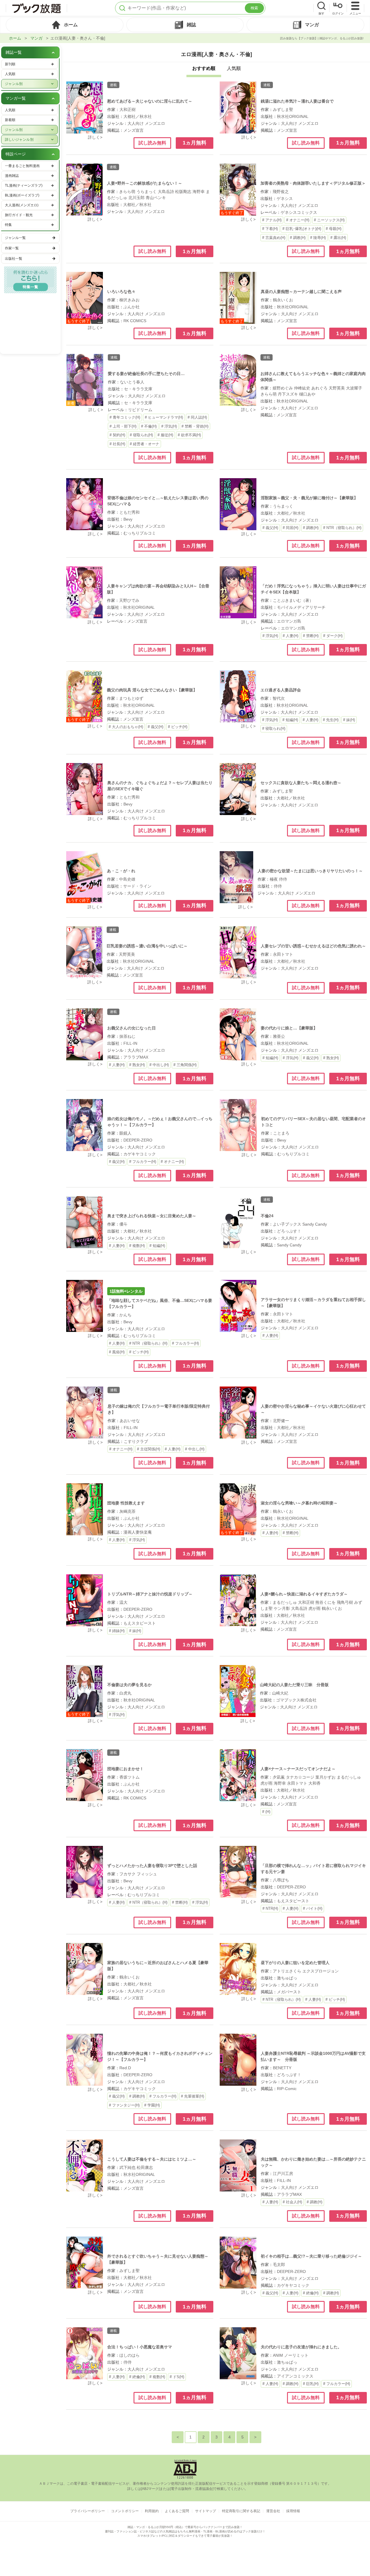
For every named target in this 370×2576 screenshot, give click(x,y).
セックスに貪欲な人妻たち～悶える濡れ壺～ (301, 783)
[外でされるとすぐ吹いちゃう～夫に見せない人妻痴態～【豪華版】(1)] (85, 2263)
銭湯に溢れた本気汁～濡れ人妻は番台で (297, 101)
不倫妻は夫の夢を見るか (129, 1685)
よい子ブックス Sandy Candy (300, 1224)
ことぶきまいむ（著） (293, 600)
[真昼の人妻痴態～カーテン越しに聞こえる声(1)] (238, 298)
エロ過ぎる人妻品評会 (281, 690)
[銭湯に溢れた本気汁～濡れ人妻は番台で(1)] (238, 107)
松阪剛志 (183, 192)
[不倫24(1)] (238, 1222)
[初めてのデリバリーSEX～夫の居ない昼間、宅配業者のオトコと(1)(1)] (238, 1125)
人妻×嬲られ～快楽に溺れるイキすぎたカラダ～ (304, 1594)
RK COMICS (135, 321)
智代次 (279, 698)
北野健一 (281, 1421)
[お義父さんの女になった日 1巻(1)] (85, 1034)
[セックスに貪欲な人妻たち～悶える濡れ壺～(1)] (238, 789)
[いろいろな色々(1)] (85, 298)
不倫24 (267, 1216)
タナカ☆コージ (300, 1777)
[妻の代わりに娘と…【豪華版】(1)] (238, 1034)
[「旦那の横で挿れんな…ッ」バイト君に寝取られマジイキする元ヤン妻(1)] (238, 1872)
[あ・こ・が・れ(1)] (84, 877)
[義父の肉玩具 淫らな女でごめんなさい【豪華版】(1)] (85, 696)
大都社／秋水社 (138, 116)
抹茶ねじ (127, 1036)
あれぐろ (319, 388)
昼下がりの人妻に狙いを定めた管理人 (295, 1963)
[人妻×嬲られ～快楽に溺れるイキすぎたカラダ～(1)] (238, 1600)
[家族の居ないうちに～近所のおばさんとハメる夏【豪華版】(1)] (85, 1969)
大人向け (136, 123)
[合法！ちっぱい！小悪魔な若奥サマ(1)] (85, 2353)
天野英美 (337, 388)
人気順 (234, 68)
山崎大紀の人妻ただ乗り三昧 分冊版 (294, 1685)
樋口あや (307, 394)
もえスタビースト (140, 1623)
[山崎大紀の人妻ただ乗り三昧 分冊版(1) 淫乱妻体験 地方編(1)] (238, 1691)
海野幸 (199, 192)
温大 (123, 1602)
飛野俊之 (281, 192)
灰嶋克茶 (127, 1511)
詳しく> (95, 137)
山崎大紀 (280, 1693)
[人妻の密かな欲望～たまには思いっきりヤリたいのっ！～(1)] (236, 877)
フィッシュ (147, 1874)
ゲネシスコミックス (299, 212)
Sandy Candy (289, 1245)
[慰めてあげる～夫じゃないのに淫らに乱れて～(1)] (85, 107)
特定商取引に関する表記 (241, 2511)
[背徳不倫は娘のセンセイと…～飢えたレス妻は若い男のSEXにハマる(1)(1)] (85, 504)
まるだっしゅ (285, 1602)
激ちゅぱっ (287, 1978)
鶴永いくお (283, 300)
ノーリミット (296, 2355)
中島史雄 (127, 879)
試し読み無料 (152, 143)
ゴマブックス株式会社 (296, 1700)
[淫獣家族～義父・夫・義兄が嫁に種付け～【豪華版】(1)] (238, 504)
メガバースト (289, 1992)
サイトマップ (206, 2511)
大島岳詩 (166, 192)
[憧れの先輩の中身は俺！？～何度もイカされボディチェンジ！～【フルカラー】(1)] (85, 2060)
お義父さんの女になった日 (132, 1028)
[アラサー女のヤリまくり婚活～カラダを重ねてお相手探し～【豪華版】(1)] (238, 1306)
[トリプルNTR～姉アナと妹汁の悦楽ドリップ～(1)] (85, 1600)
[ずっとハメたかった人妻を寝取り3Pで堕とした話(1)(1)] (85, 1872)
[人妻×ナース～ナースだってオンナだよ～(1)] (238, 1775)
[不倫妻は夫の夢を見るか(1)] (85, 1691)
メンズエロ (155, 123)
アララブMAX (136, 1057)
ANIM (278, 2355)
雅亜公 (279, 1036)
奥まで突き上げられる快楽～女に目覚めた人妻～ (152, 1216)
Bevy (128, 519)
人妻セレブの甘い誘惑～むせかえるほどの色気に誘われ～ (313, 946)
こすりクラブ (136, 1441)
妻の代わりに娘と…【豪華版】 (289, 1028)
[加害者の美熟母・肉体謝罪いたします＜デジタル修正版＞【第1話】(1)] (238, 190)
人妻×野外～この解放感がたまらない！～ (145, 183)
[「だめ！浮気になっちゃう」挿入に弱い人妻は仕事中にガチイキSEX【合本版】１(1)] (238, 592)
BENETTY (282, 2068)
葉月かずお (325, 1777)
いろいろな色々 (121, 292)
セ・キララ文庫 (138, 389)
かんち (125, 1315)
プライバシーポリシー (88, 2511)
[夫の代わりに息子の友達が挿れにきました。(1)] (238, 2353)
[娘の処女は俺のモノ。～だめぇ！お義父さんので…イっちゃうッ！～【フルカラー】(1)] (85, 1125)
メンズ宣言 (134, 130)
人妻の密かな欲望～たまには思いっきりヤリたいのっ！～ (310, 871)
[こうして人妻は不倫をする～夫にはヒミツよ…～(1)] (85, 2165)
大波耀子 (354, 388)
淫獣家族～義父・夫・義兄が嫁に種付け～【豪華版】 (309, 498)
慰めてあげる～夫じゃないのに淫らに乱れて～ (150, 101)
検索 (254, 8)
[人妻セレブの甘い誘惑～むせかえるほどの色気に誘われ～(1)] (238, 952)
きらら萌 (127, 192)
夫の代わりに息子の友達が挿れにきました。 (301, 2347)
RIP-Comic (287, 2089)
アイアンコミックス (295, 2376)
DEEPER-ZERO (138, 1140)
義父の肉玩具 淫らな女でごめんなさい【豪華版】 (152, 690)
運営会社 (273, 2511)
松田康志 (145, 2167)
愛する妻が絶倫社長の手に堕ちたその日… (146, 374)
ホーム (15, 38)
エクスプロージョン (321, 1971)
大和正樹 (127, 110)
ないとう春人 (132, 382)
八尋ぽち (281, 1880)
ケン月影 (282, 1608)
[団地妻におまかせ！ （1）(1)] (85, 1775)
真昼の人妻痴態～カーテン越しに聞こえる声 (301, 292)
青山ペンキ (156, 198)
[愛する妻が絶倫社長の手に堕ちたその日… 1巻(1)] (85, 380)
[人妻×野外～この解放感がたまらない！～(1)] (85, 190)
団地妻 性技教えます (126, 1503)
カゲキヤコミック (140, 1154)
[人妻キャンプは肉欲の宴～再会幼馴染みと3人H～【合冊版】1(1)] (85, 592)
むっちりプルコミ (140, 533)
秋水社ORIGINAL (293, 116)
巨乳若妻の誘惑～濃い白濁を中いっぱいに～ (147, 946)
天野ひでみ (129, 600)
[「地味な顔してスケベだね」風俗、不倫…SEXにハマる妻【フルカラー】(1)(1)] (85, 1306)
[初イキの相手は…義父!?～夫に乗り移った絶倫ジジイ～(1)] (238, 2263)
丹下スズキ (288, 394)
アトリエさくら (287, 1971)
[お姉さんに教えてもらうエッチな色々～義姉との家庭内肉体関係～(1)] (238, 380)
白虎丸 (125, 1693)
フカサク (127, 1874)
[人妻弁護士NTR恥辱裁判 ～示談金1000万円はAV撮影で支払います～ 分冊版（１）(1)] (238, 2060)
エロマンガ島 (289, 621)
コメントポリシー (125, 2511)
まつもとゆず (131, 698)
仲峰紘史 (302, 388)
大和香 (314, 1783)
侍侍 (283, 879)
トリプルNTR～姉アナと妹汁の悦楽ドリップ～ (150, 1594)
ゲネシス (285, 198)
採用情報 (293, 2511)
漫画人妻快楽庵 (138, 1532)
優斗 (123, 1224)
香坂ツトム (129, 1777)
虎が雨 (314, 1608)
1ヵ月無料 (195, 143)
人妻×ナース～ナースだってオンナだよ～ (298, 1769)
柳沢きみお (129, 300)
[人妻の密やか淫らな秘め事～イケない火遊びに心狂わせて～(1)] (238, 1413)
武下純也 (127, 2167)
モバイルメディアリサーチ (301, 607)
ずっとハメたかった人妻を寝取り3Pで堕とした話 (152, 1866)
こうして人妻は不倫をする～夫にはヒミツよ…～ (152, 2159)
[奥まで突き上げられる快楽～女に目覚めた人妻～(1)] (85, 1222)
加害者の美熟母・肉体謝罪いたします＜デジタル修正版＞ (313, 183)
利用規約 (152, 2511)
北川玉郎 (136, 198)
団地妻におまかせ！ (125, 1769)
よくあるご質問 (177, 2511)
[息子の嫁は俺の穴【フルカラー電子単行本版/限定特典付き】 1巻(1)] (85, 1413)
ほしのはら (129, 2355)
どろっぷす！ (289, 1231)
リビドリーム (140, 410)
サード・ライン (137, 886)
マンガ (36, 38)
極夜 (274, 879)
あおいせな (130, 1421)
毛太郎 (279, 2265)
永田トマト (283, 954)
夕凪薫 (279, 1777)
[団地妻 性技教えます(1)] (85, 1509)
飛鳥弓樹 (345, 1602)
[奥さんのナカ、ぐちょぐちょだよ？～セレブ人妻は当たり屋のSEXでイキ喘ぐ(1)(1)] (85, 789)
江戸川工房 (283, 2174)
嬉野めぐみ (283, 388)
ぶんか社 (132, 307)
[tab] (65, 25)
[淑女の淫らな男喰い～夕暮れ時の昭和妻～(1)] (238, 1509)
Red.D (125, 2068)
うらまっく (147, 192)
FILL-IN (130, 1043)
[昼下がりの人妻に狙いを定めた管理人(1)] (238, 1969)
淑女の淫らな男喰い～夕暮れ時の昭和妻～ (299, 1503)
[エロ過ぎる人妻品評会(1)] (238, 696)
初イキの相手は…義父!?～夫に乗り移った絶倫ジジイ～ (311, 2256)
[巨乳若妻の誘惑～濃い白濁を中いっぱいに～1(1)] (84, 952)
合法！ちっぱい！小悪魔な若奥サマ (140, 2347)
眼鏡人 (125, 1133)
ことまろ (281, 1133)
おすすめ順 (204, 68)
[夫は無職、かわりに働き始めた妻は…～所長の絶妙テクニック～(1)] (238, 2165)
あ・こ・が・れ (121, 871)
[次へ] (255, 2437)
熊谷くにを (325, 1602)
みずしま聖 (283, 110)
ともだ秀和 (129, 512)
